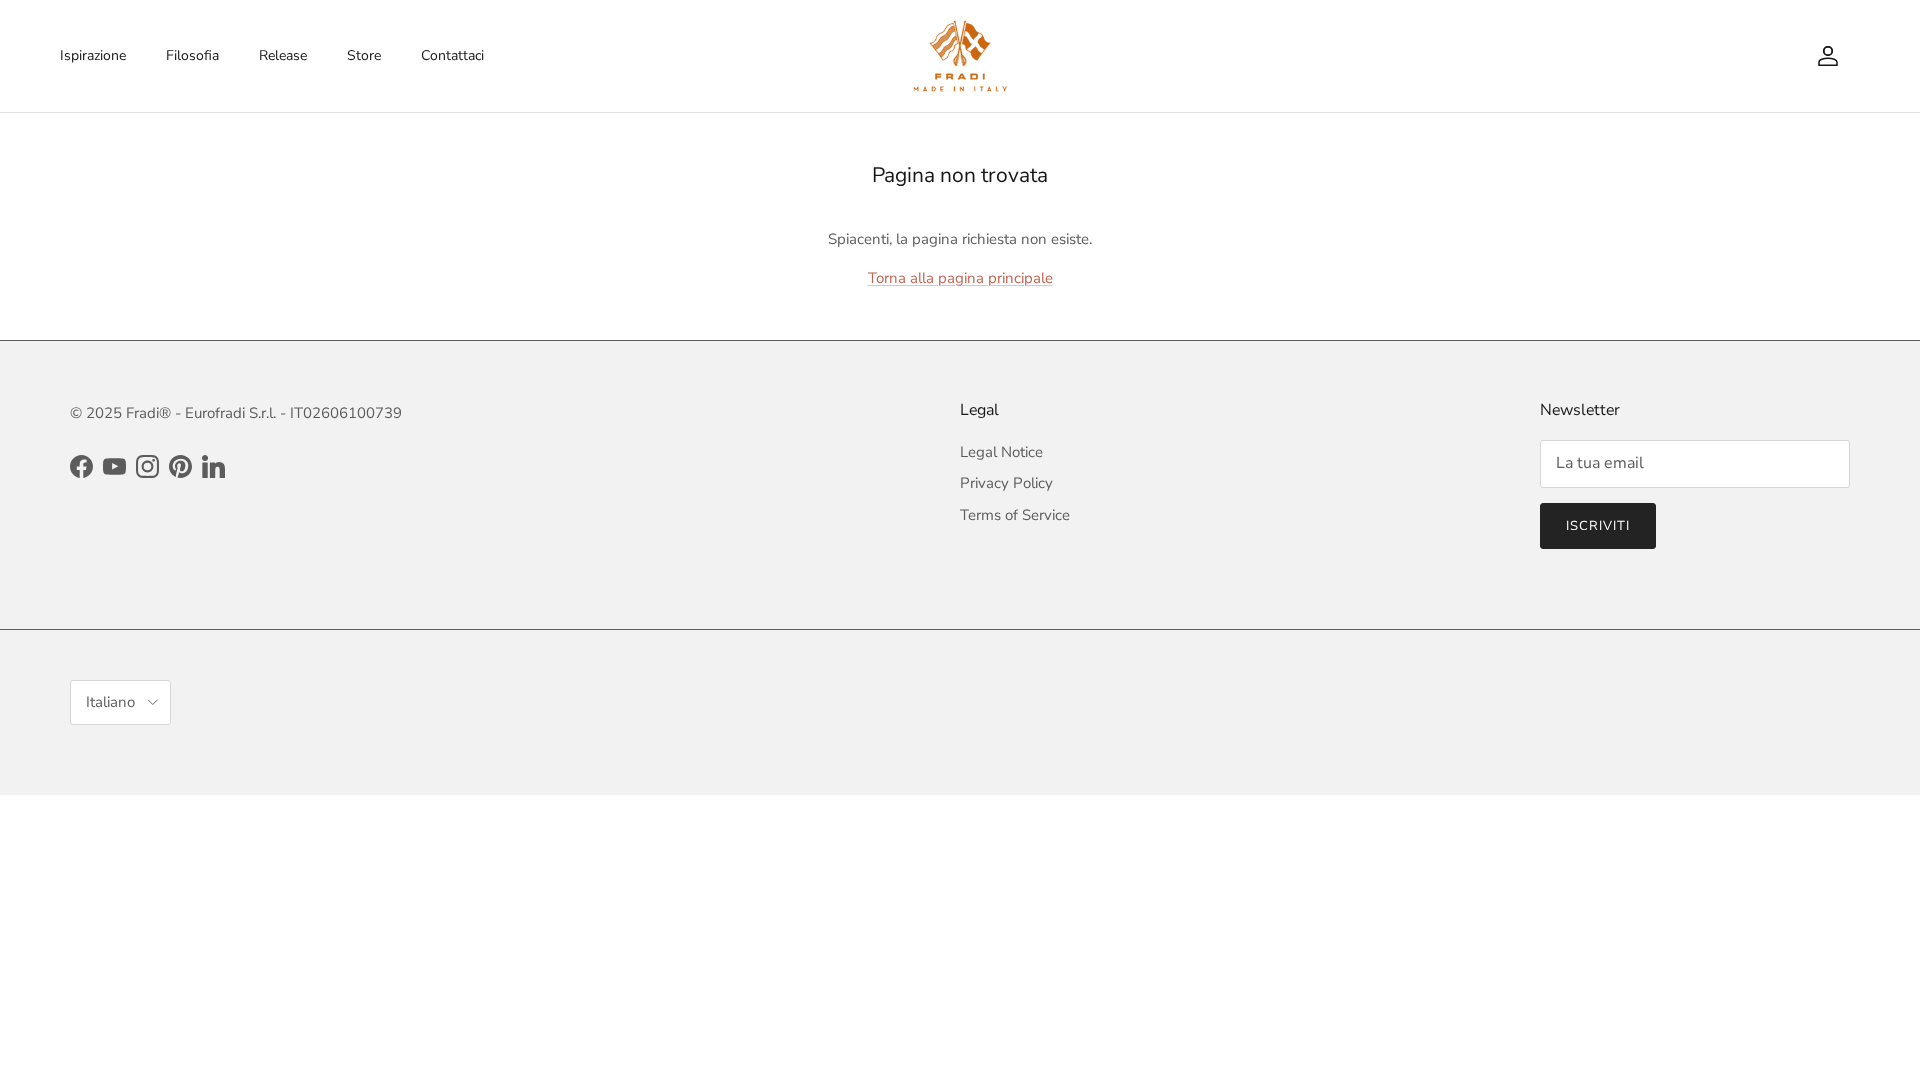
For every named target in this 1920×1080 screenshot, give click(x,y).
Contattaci (452, 55)
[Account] (1824, 56)
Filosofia (192, 55)
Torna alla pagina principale (960, 278)
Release (283, 55)
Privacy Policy (1006, 483)
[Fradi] (960, 56)
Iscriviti (1598, 526)
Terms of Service (1015, 515)
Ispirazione (93, 55)
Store (364, 55)
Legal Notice (1001, 452)
